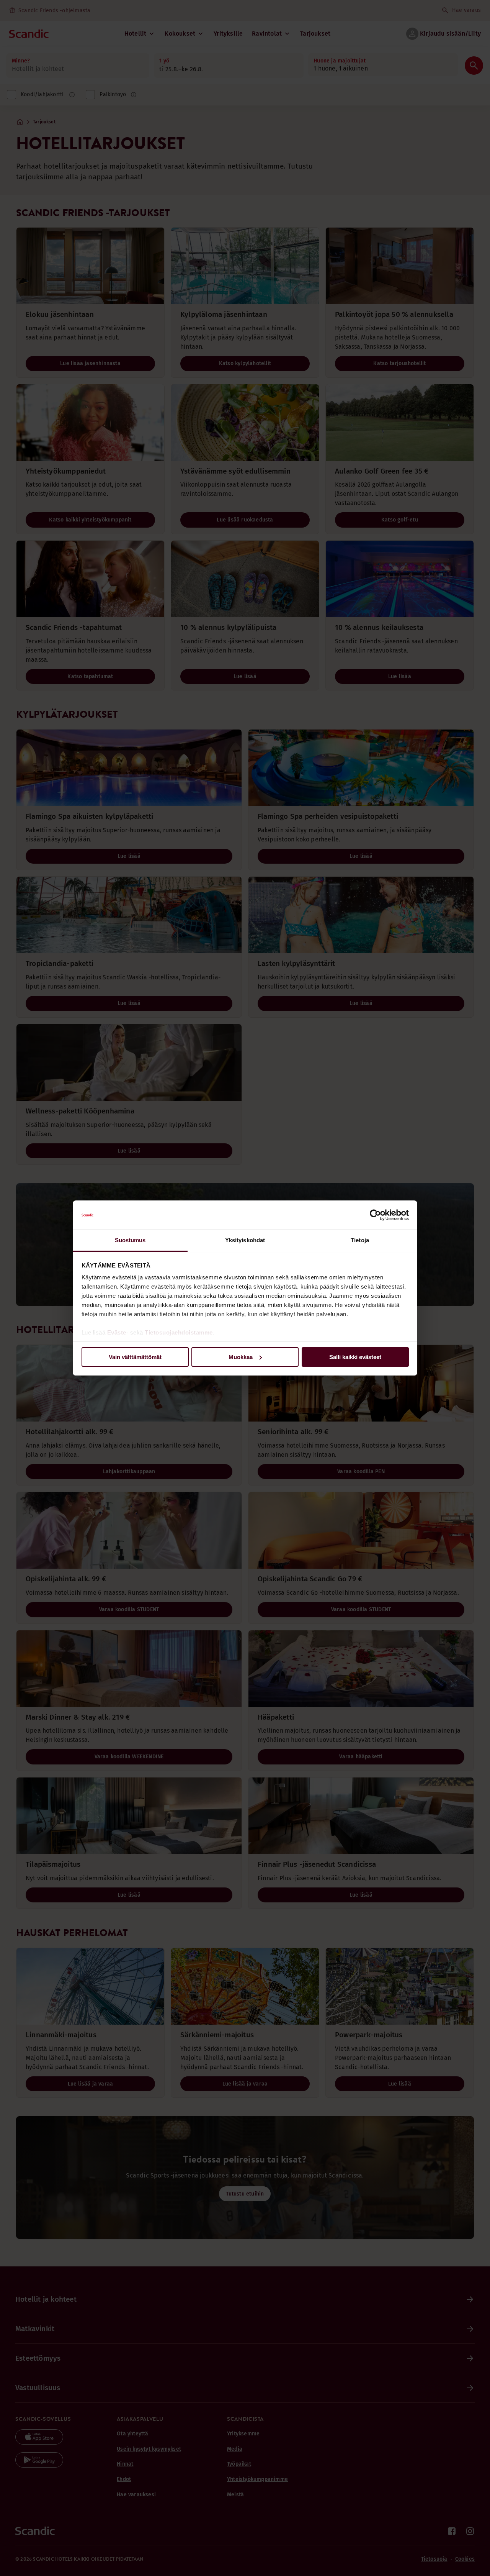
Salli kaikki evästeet (355, 1357)
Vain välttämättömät (135, 1357)
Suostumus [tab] (130, 1240)
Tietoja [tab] (360, 1240)
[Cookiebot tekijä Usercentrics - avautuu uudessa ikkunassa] (375, 1215)
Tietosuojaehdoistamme (179, 1332)
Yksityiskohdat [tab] (245, 1240)
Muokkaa (241, 1357)
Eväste (117, 1332)
